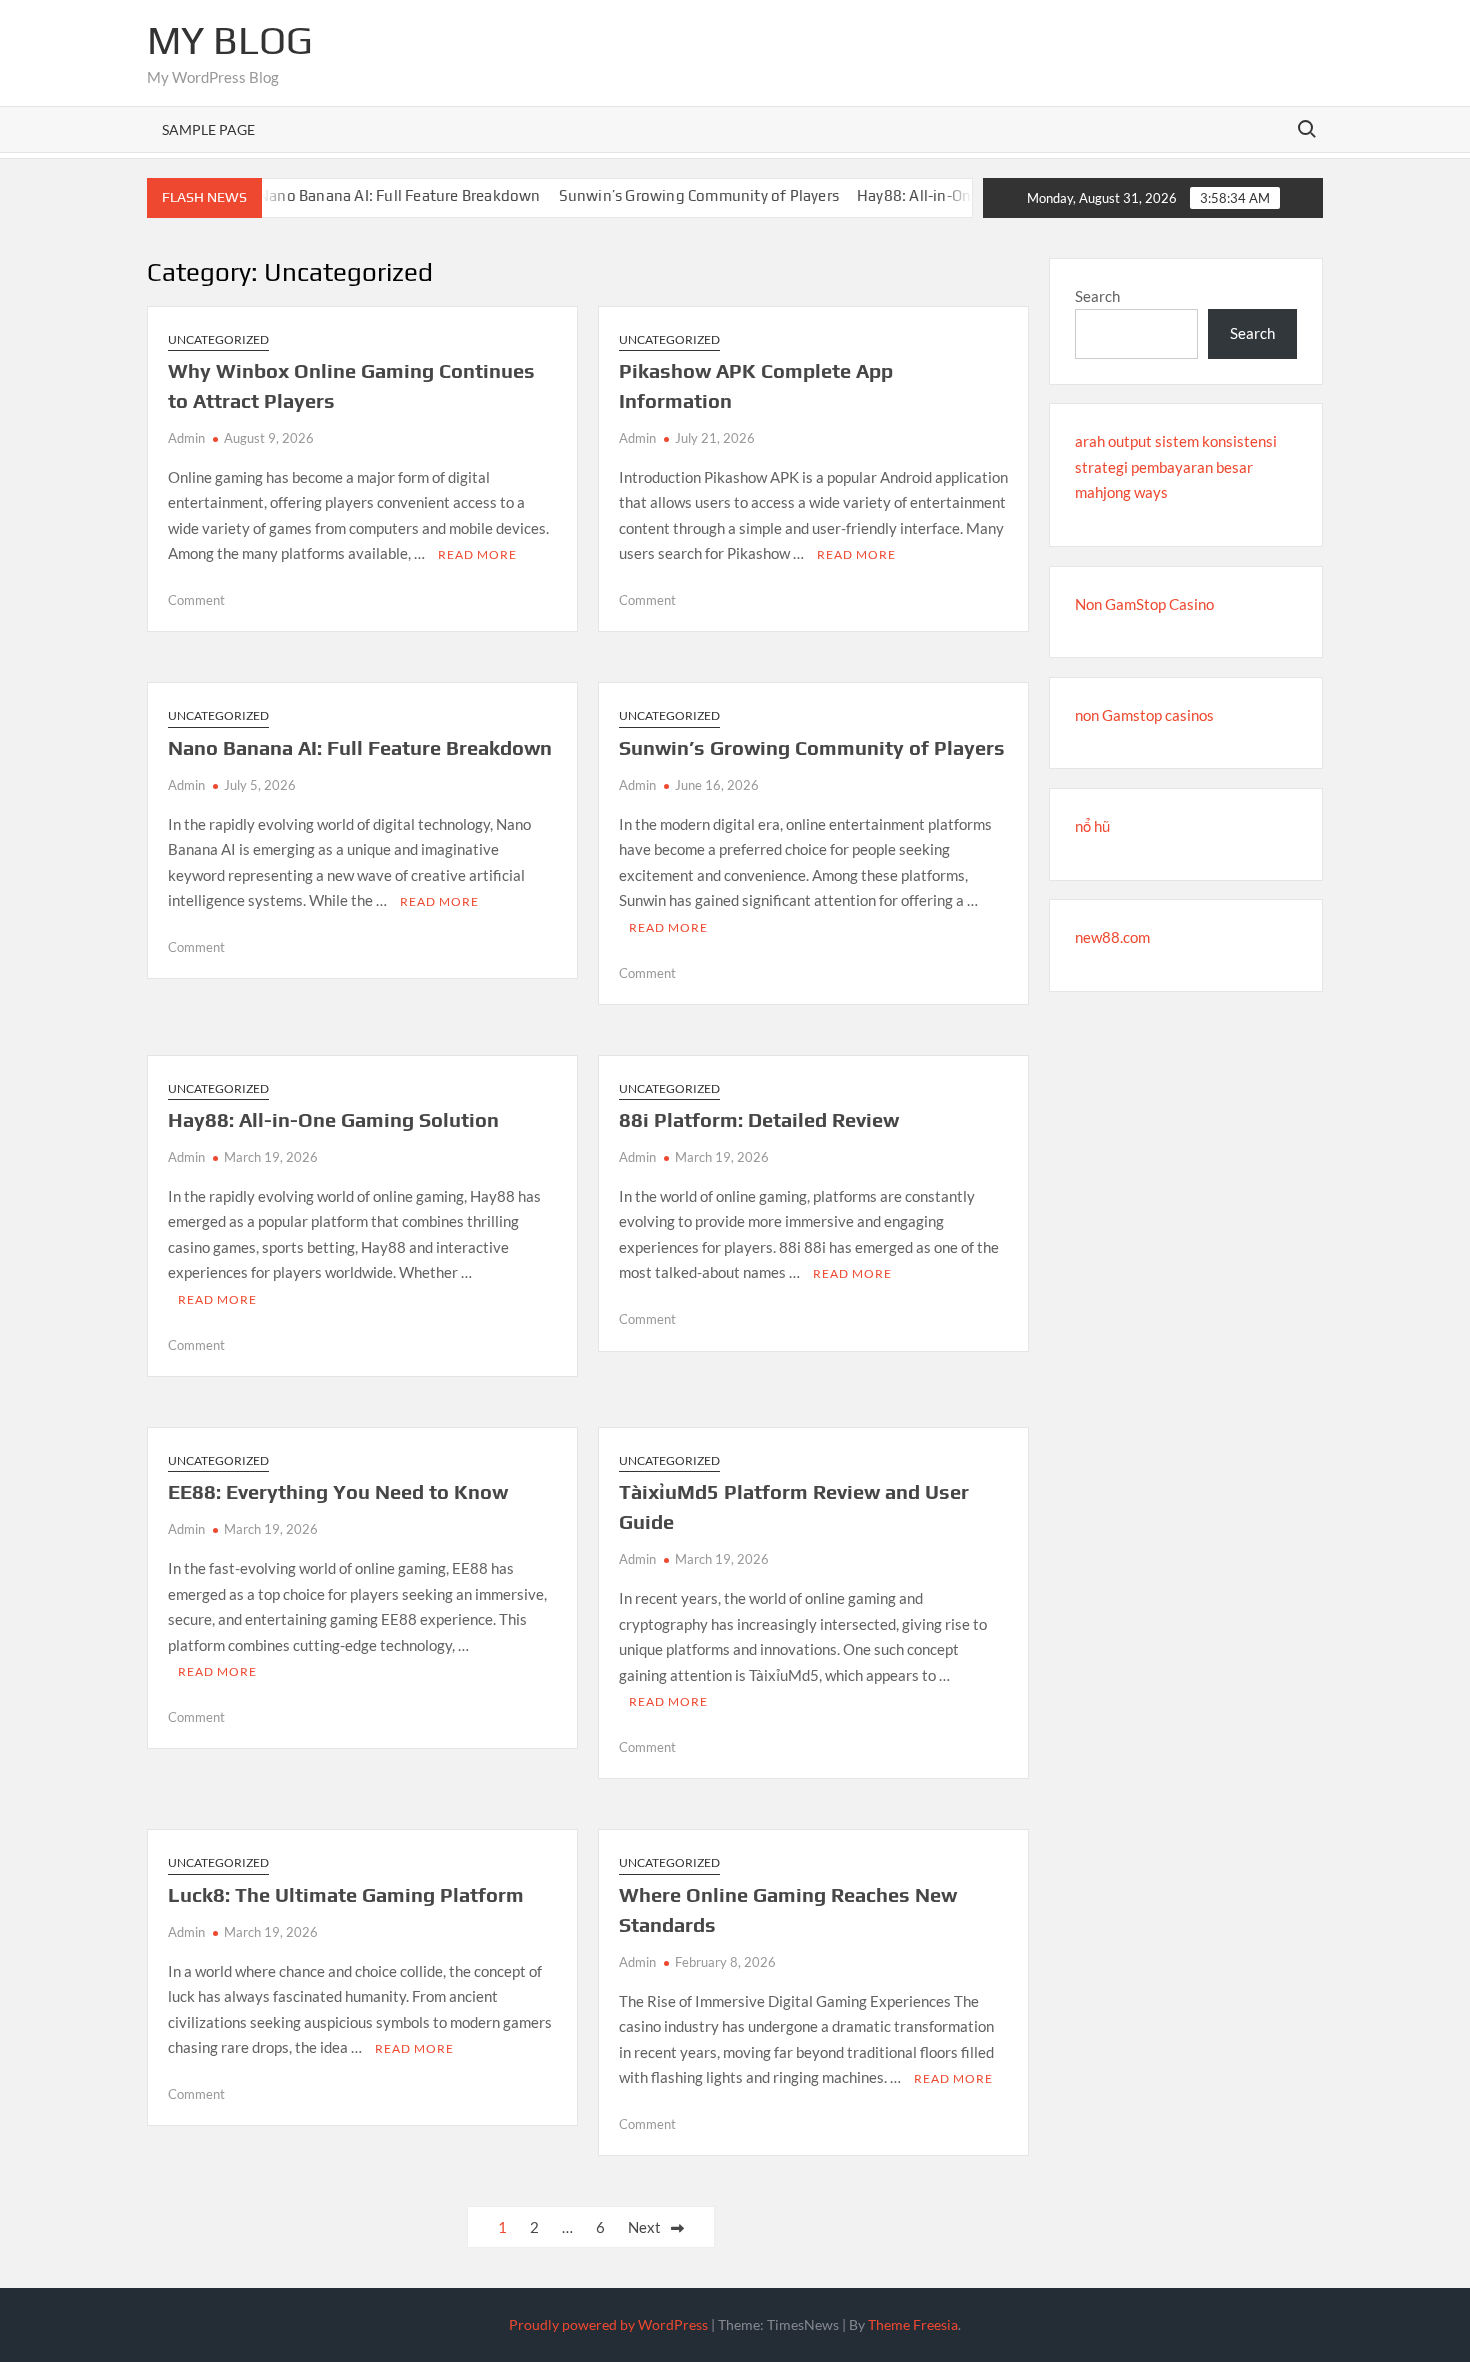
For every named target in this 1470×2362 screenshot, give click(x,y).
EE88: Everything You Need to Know (338, 1491)
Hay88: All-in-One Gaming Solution (943, 195)
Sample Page (208, 129)
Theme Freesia (913, 2324)
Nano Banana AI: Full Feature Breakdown (363, 195)
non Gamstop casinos (1144, 715)
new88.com (1112, 937)
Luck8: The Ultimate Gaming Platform (346, 1894)
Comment (196, 600)
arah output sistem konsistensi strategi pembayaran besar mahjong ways (1176, 466)
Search (1097, 296)
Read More (477, 554)
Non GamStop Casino (1144, 604)
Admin (186, 438)
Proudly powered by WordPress (608, 2324)
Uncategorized (218, 339)
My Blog (230, 40)
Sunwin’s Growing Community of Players (662, 195)
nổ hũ (1092, 826)
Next (644, 2227)
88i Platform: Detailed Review (759, 1119)
